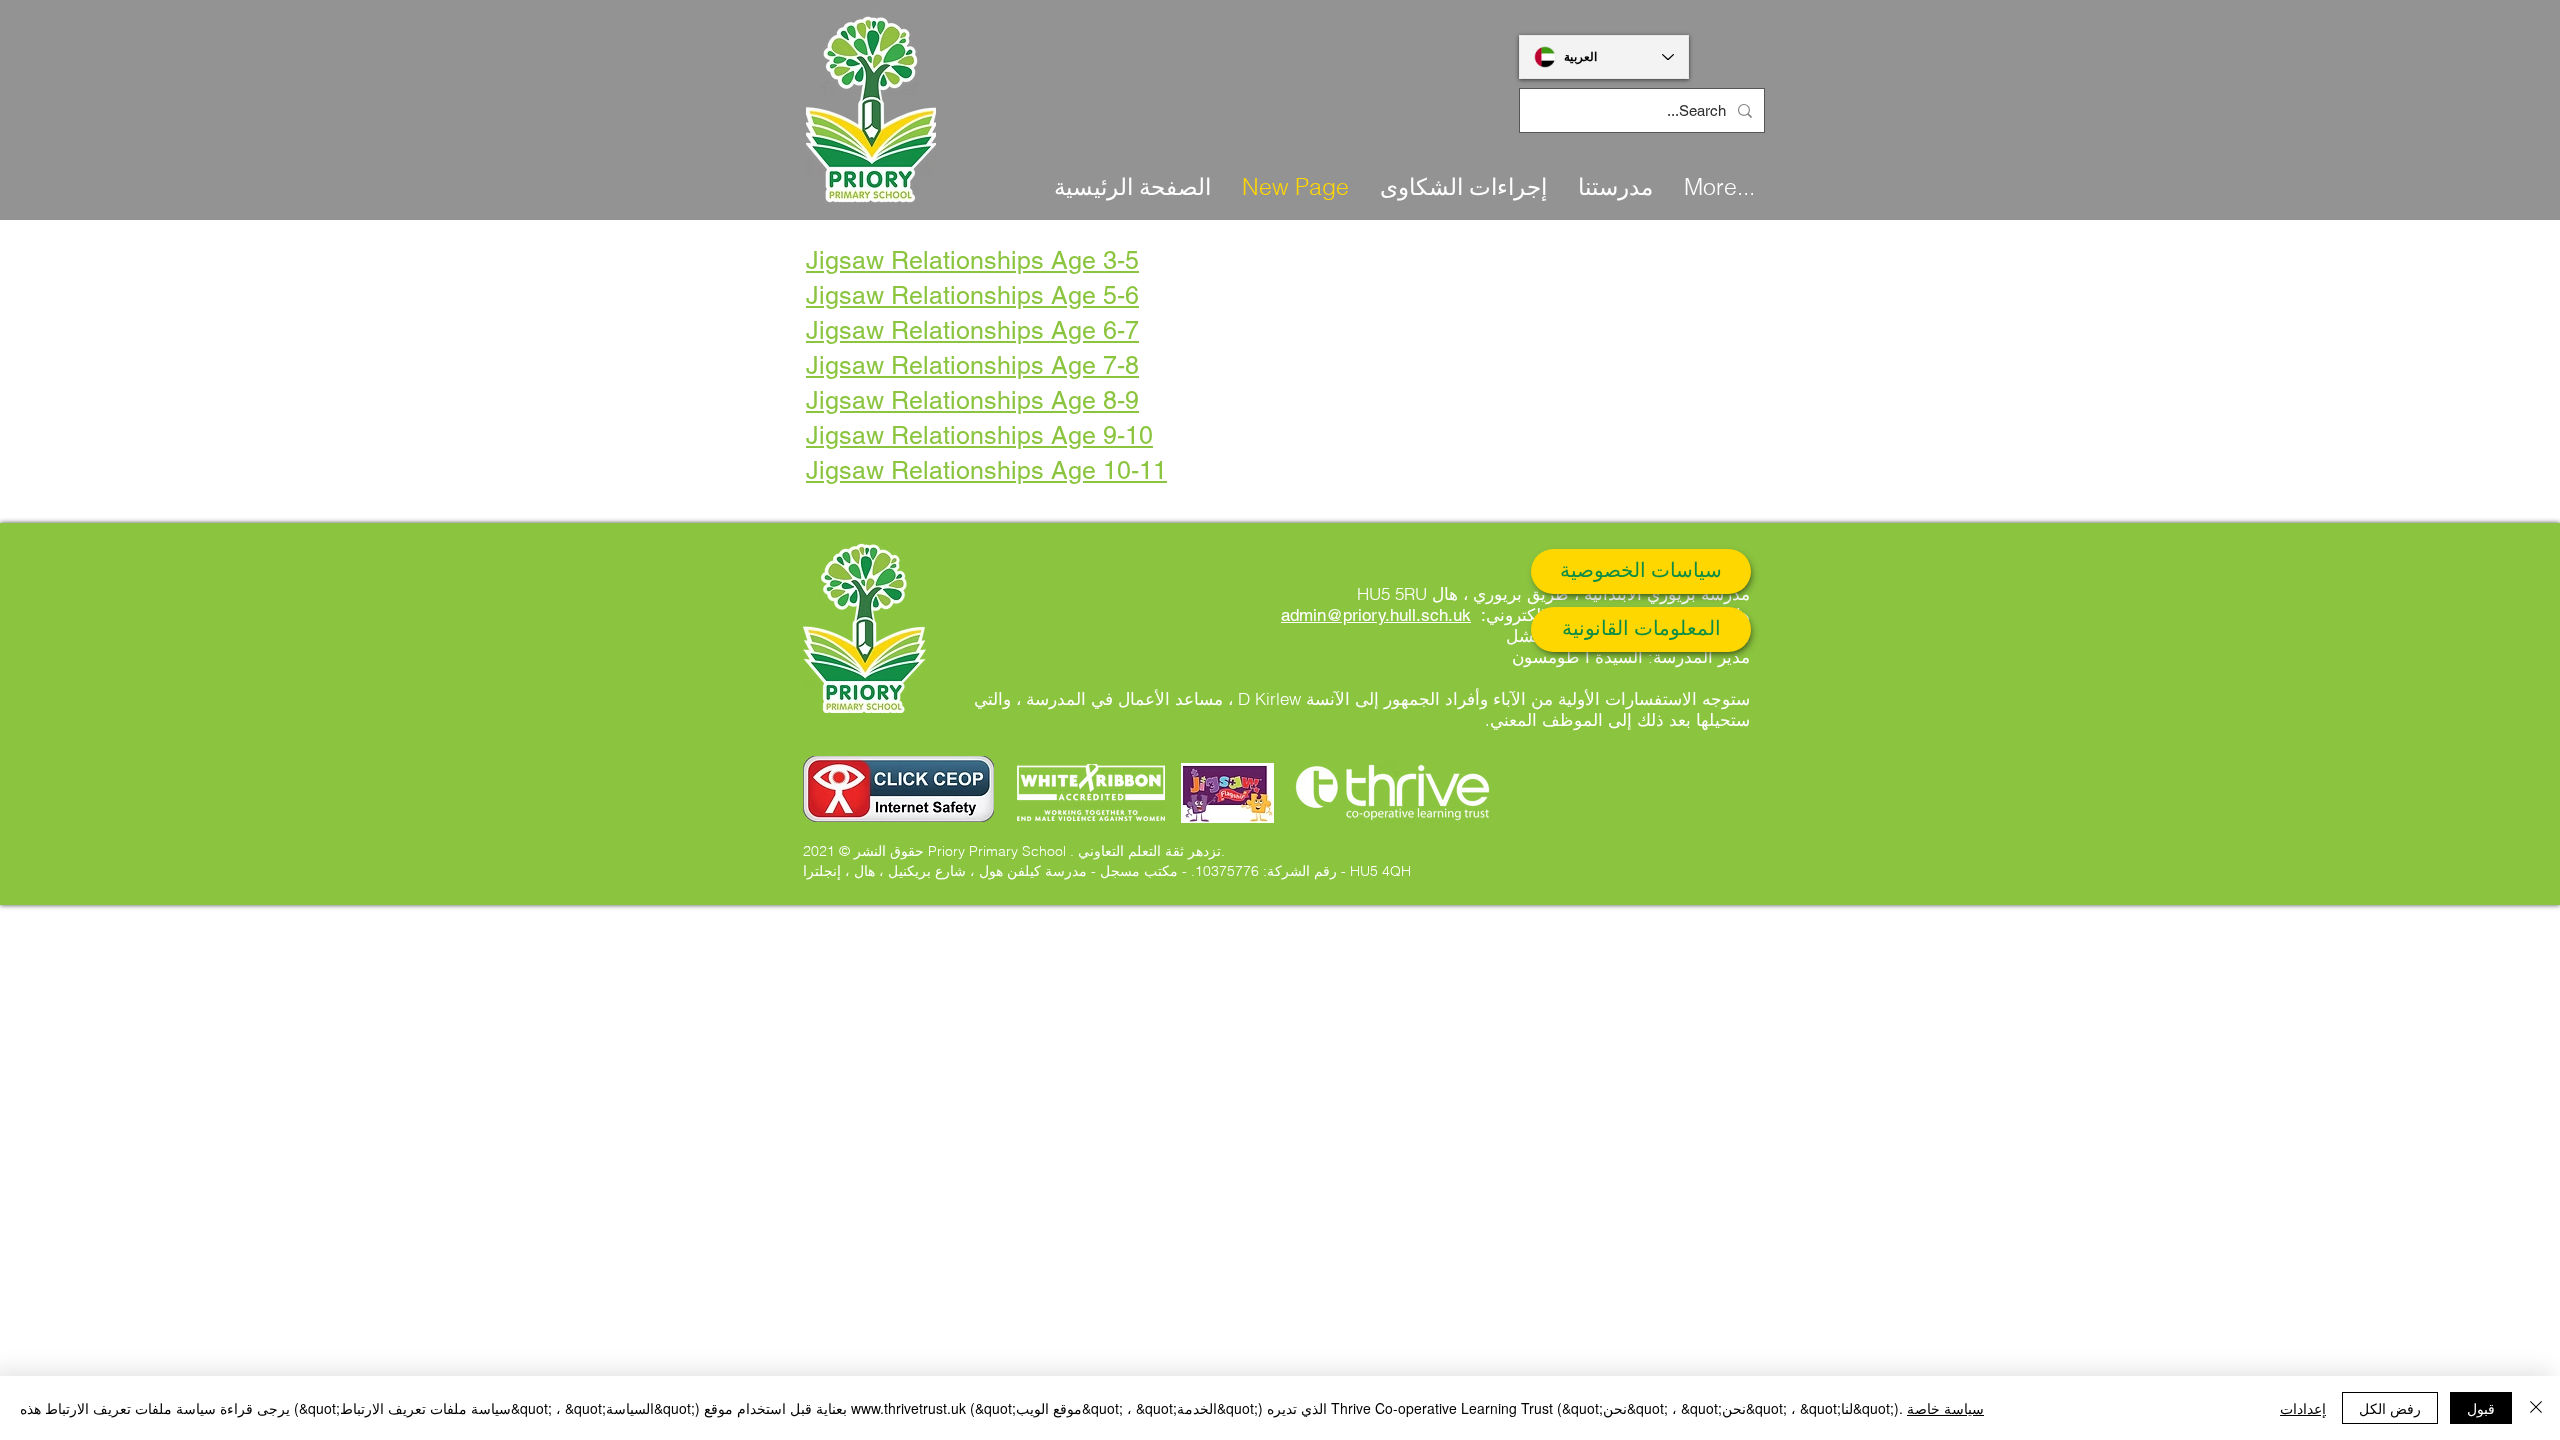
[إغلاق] (2536, 1408)
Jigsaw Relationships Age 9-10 (979, 435)
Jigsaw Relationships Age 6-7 (972, 330)
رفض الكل (2390, 1408)
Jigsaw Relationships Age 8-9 (972, 400)
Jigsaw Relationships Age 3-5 (972, 260)
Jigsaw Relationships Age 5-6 (972, 295)
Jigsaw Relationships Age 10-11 (986, 470)
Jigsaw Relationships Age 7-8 (972, 365)
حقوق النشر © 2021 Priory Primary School (934, 851)
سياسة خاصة (1945, 1408)
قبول (2481, 1408)
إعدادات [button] (2303, 1408)
